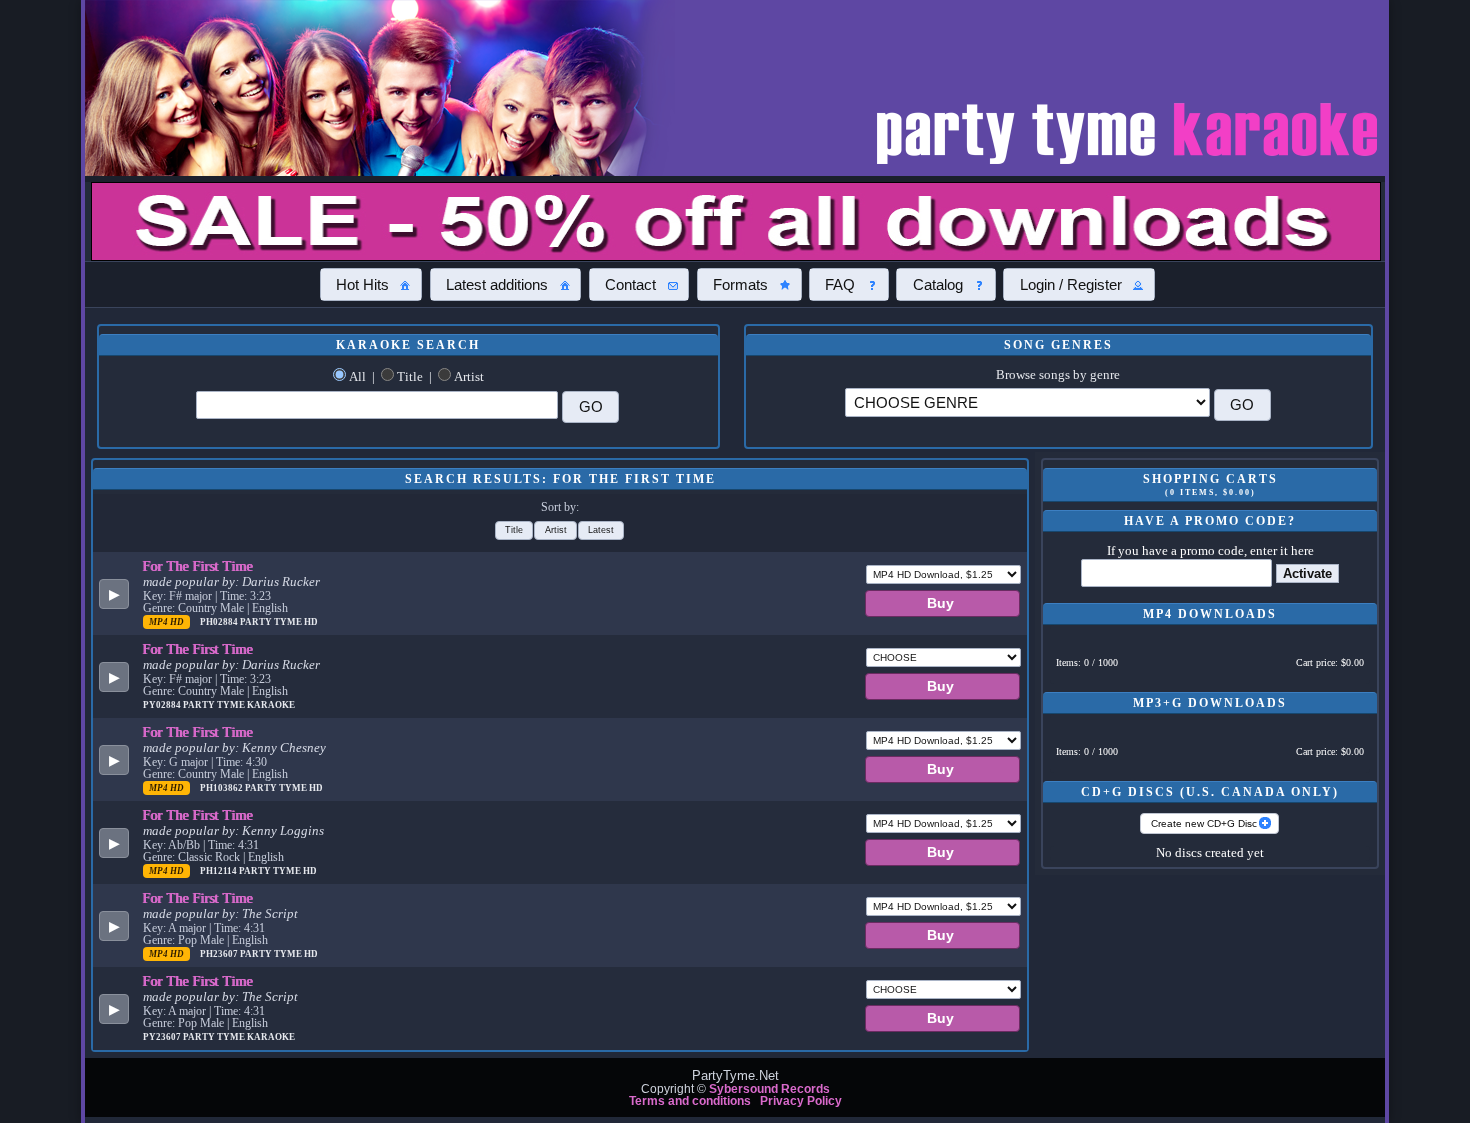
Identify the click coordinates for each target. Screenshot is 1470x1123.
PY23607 (163, 1037)
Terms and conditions (690, 1101)
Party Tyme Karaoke (239, 705)
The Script (270, 914)
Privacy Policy (801, 1101)
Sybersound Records (769, 1089)
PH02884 (220, 622)
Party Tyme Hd (279, 622)
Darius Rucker (281, 582)
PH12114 (219, 871)
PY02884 (163, 705)
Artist (469, 377)
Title (410, 377)
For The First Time (198, 566)
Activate (1307, 573)
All (357, 377)
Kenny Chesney (284, 748)
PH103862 (222, 788)
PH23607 (220, 954)
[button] (371, 284)
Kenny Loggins (283, 831)
